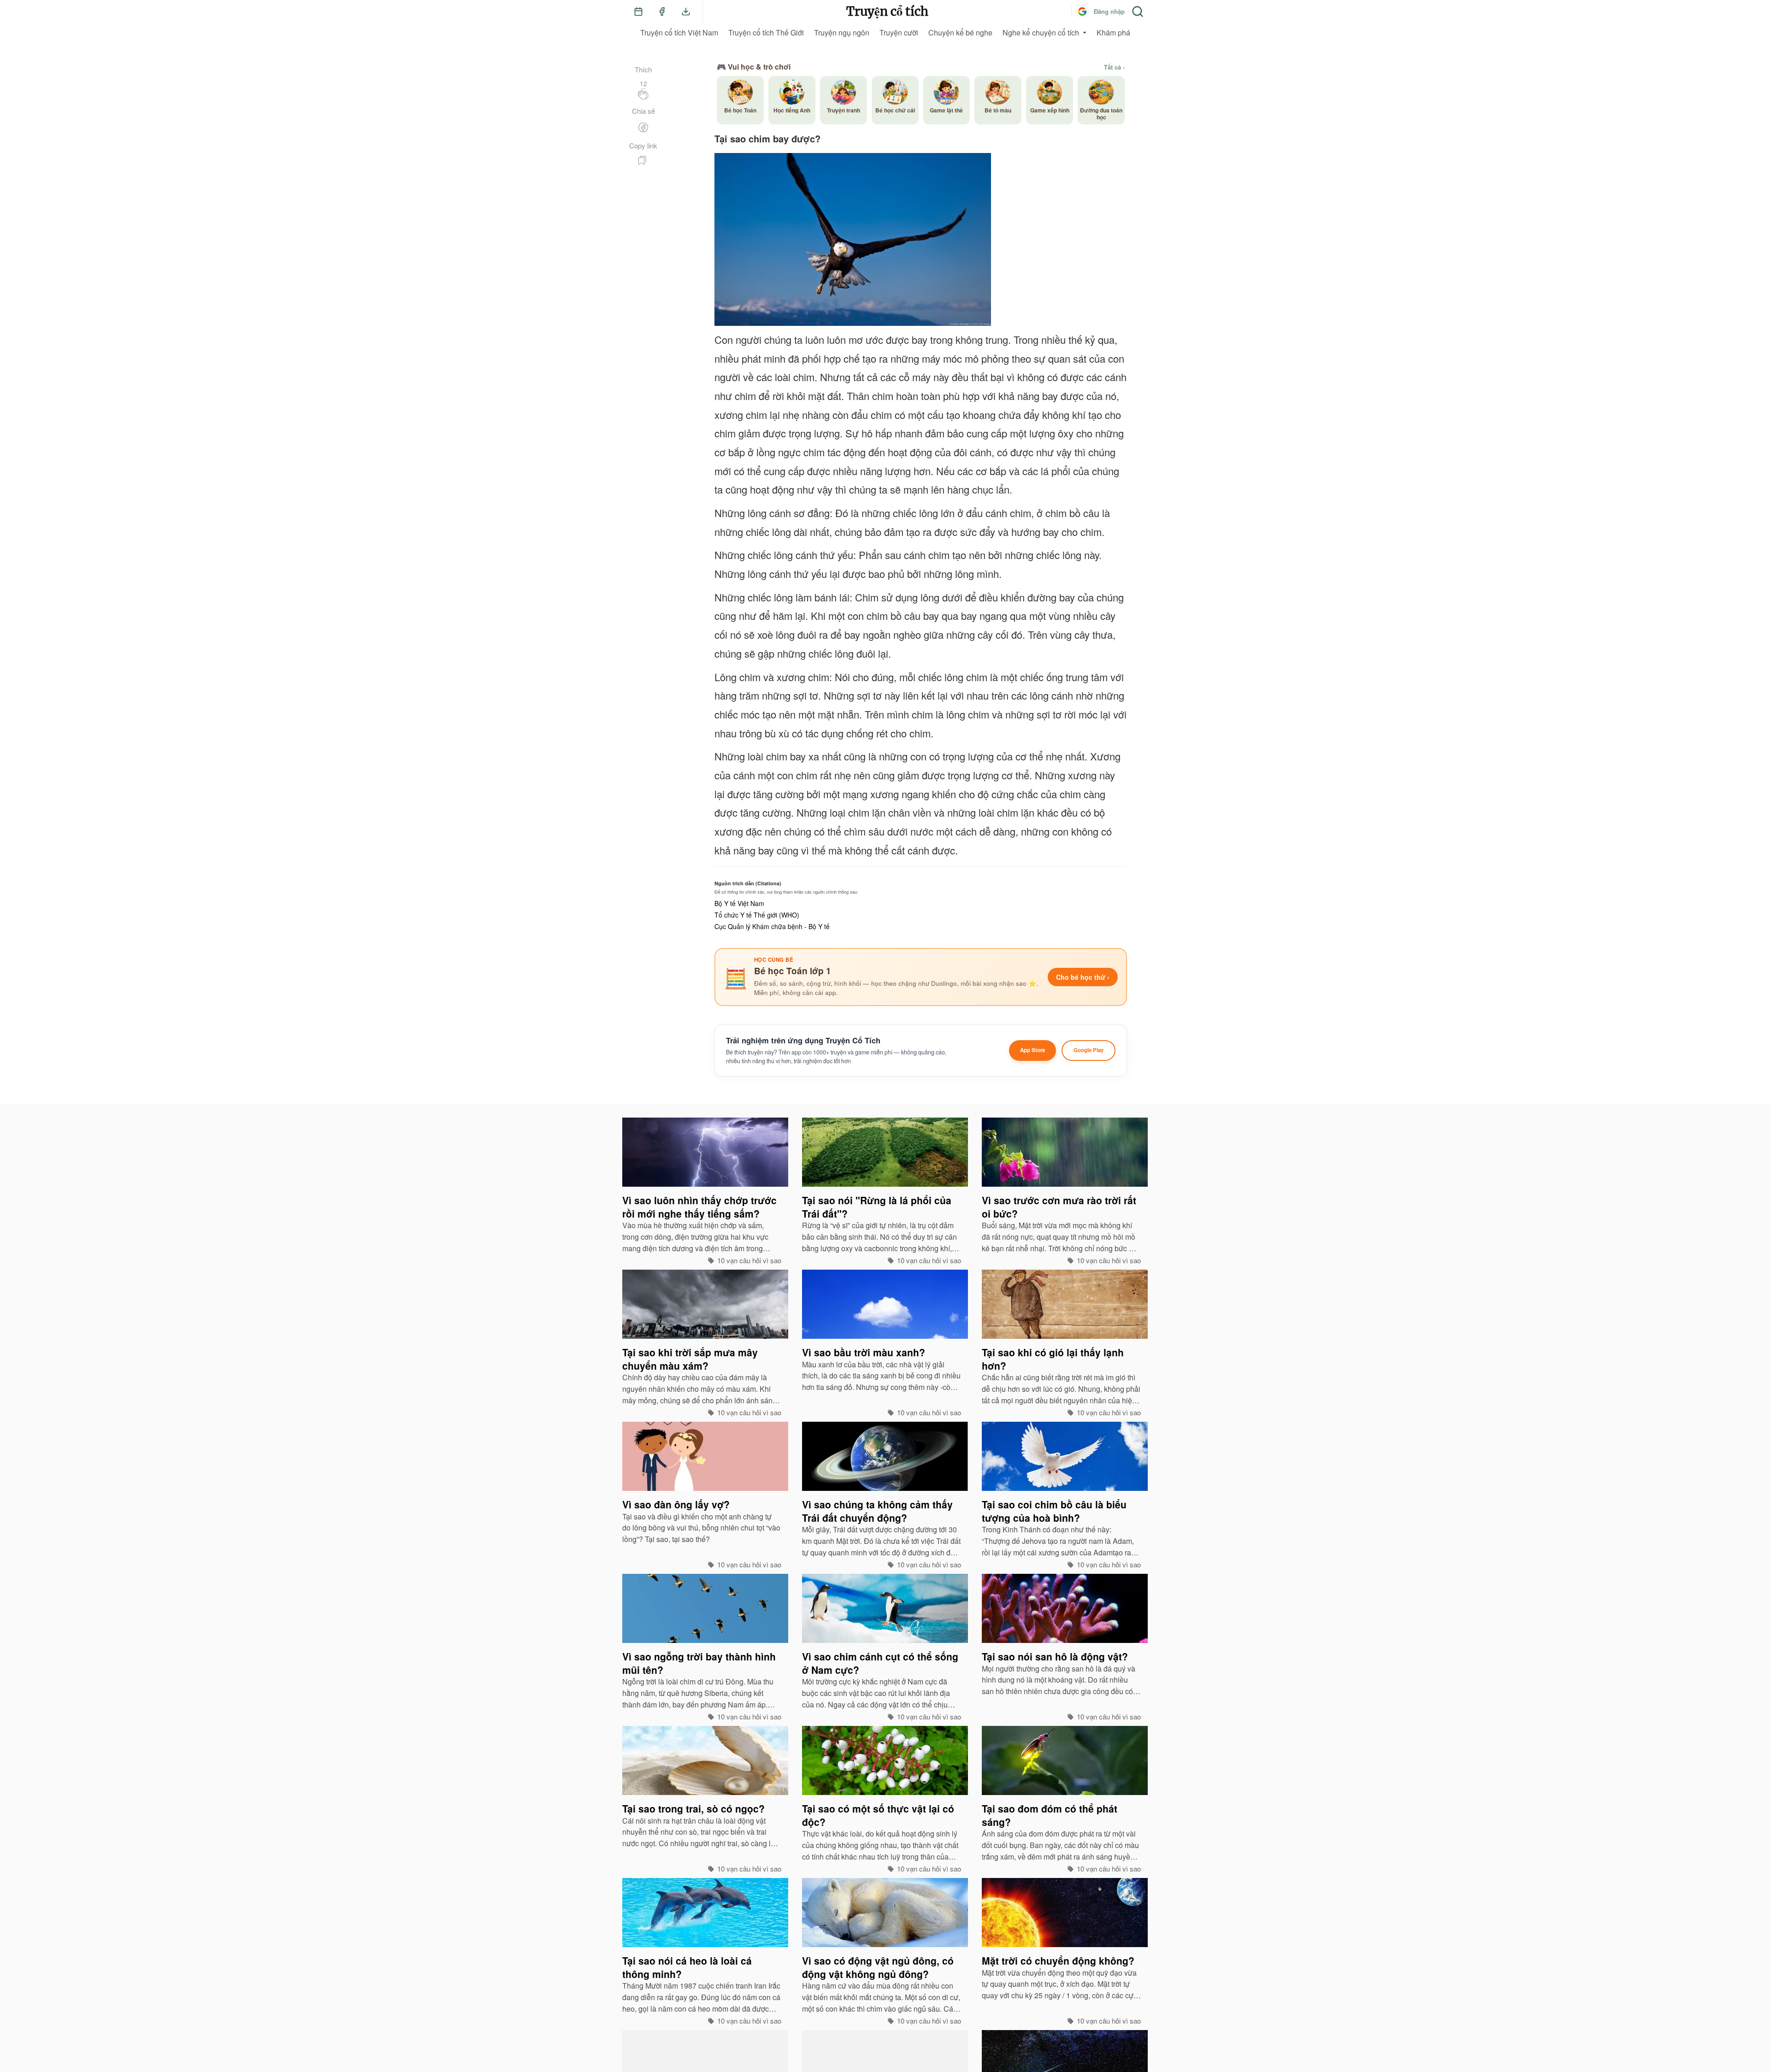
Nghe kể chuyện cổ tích (1041, 32)
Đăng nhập (1109, 11)
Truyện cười (899, 32)
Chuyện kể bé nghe (960, 32)
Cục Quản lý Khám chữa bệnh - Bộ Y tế (772, 926)
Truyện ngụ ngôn (842, 32)
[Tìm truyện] (1138, 12)
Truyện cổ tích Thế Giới (766, 32)
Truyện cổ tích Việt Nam (679, 32)
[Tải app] (686, 12)
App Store (1032, 1050)
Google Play (1089, 1050)
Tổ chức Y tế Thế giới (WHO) (757, 915)
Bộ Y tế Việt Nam (739, 903)
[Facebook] (662, 12)
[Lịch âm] (638, 12)
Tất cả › (1114, 67)
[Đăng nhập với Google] (1082, 12)
